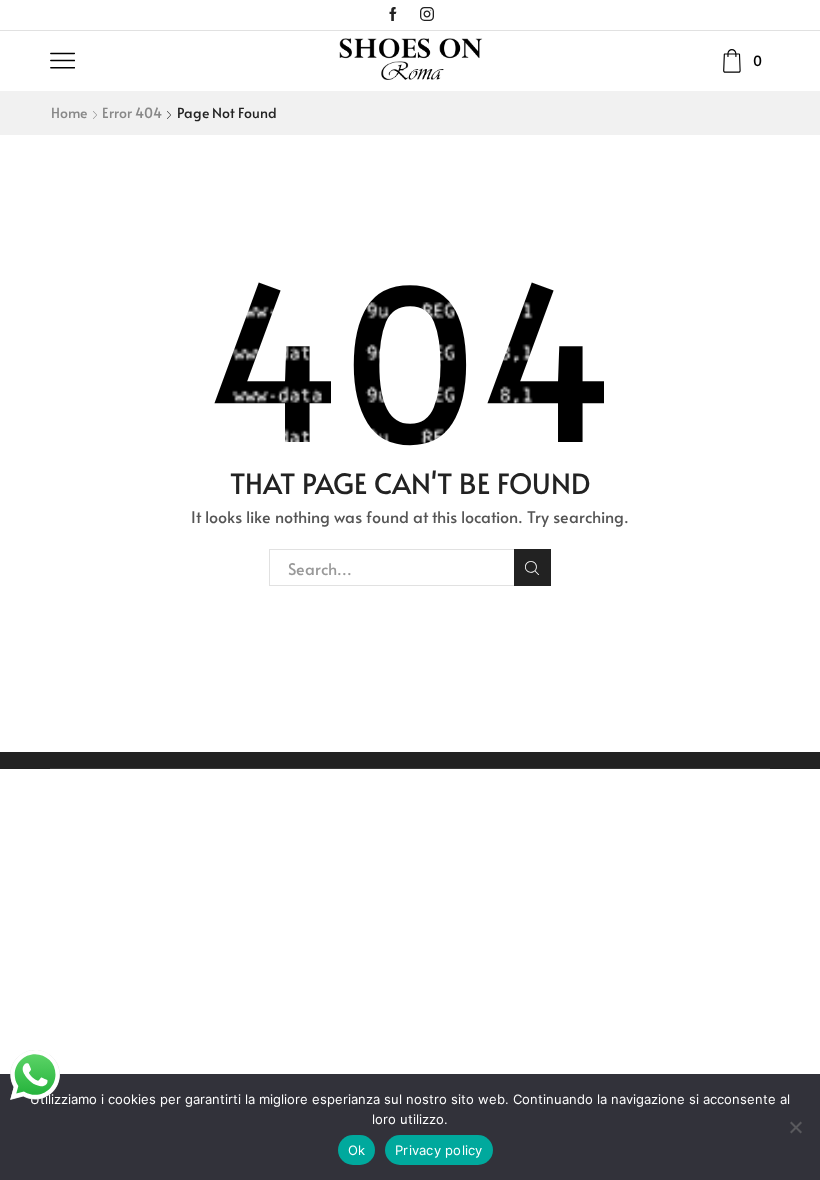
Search (532, 567)
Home (69, 112)
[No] (795, 1127)
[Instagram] (427, 15)
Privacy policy (439, 1150)
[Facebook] (393, 15)
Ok (357, 1150)
